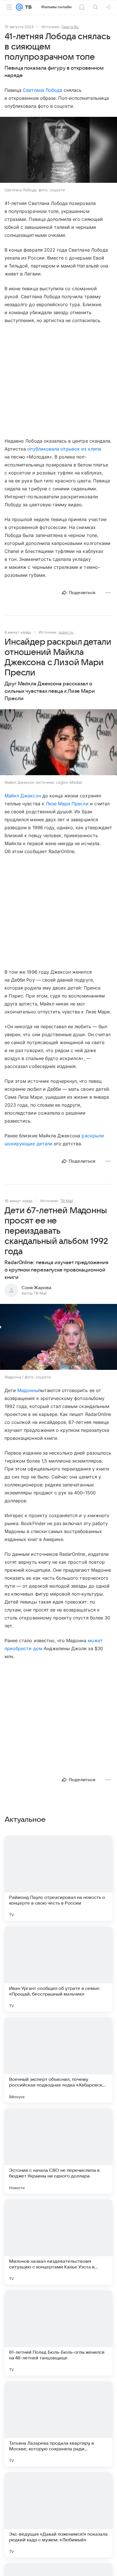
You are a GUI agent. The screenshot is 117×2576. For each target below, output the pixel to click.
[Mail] (19, 7)
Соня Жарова (36, 1288)
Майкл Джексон (23, 796)
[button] (58, 150)
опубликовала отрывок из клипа (64, 449)
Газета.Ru (70, 27)
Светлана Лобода (42, 90)
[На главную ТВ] (27, 7)
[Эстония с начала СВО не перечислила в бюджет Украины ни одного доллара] (58, 2151)
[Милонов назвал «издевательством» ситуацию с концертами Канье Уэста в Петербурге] (58, 2242)
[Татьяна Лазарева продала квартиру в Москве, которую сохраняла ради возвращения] (58, 2424)
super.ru (66, 632)
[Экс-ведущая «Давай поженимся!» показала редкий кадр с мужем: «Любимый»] (58, 2515)
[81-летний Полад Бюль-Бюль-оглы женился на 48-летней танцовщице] (58, 2333)
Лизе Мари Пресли (67, 804)
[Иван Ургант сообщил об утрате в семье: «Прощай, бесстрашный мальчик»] (58, 1969)
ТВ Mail (67, 1201)
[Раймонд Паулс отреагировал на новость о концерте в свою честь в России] (58, 1878)
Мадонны (28, 1390)
